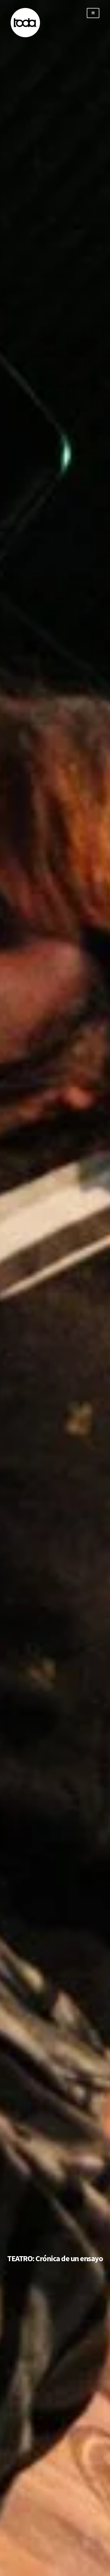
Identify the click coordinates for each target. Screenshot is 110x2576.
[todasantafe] (25, 36)
